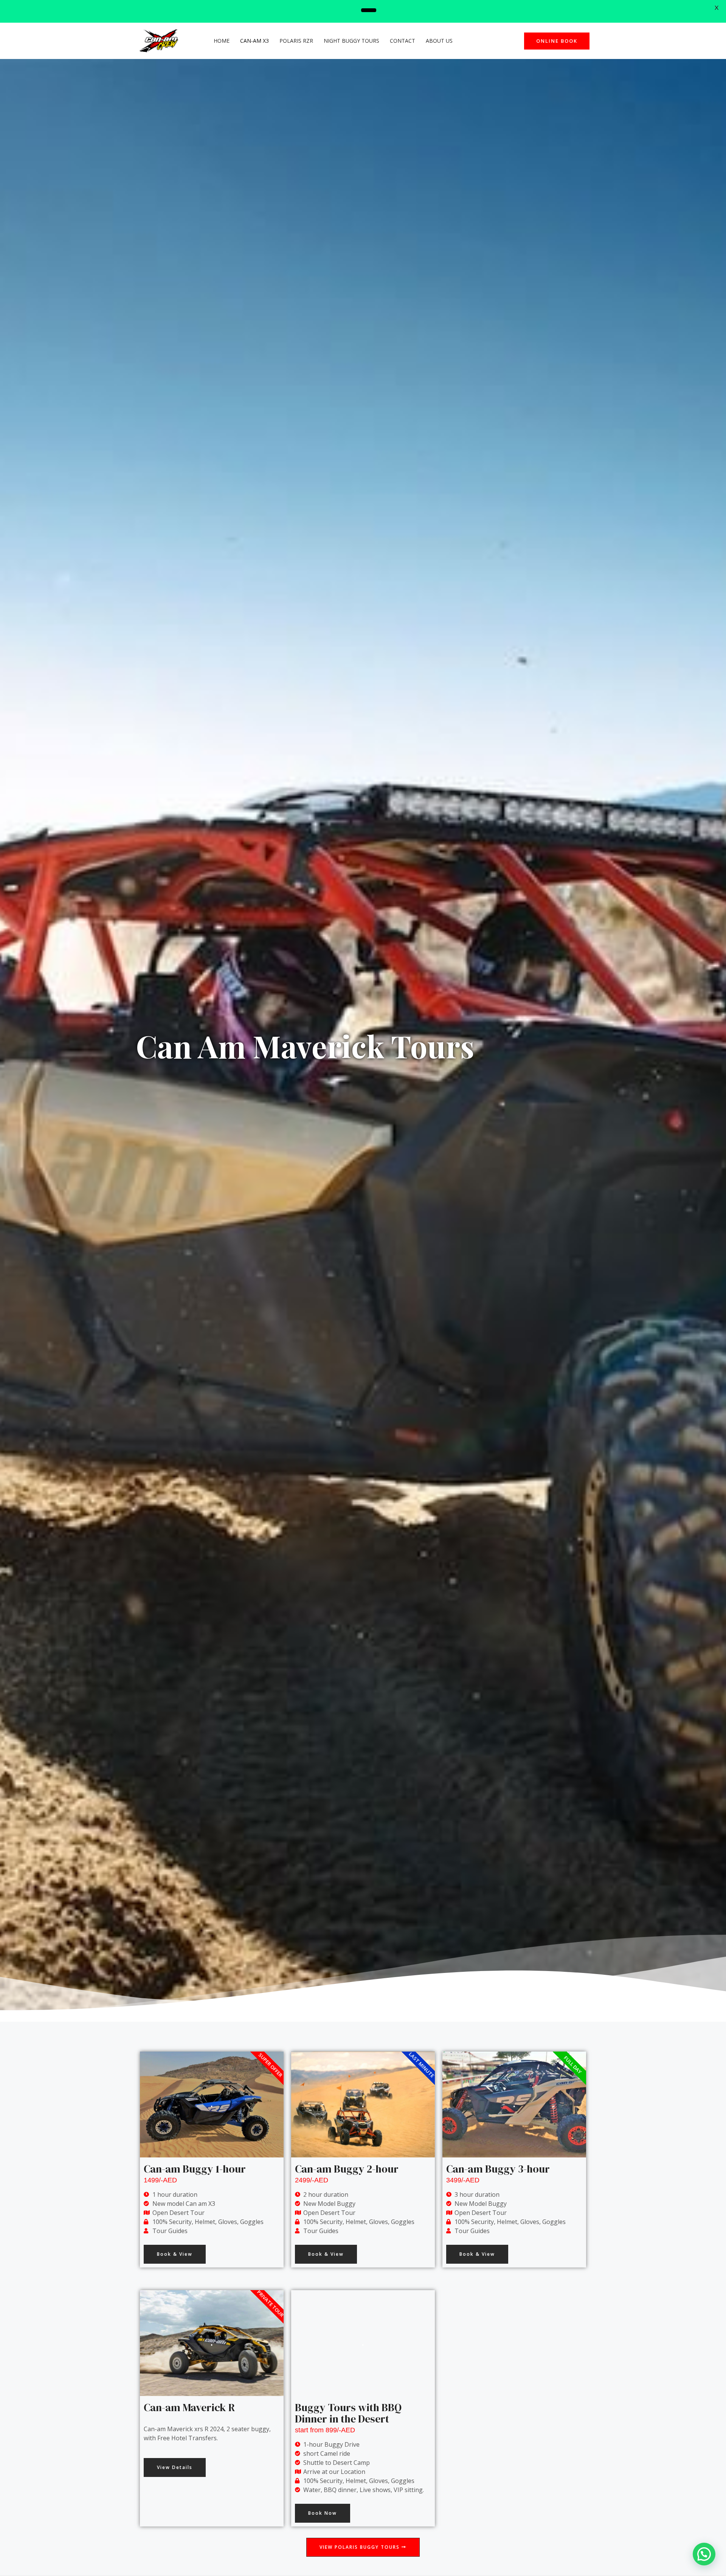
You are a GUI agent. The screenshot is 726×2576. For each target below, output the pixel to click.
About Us (439, 41)
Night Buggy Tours (351, 41)
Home (222, 41)
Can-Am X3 (254, 41)
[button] (175, 2254)
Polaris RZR (296, 41)
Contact (403, 41)
